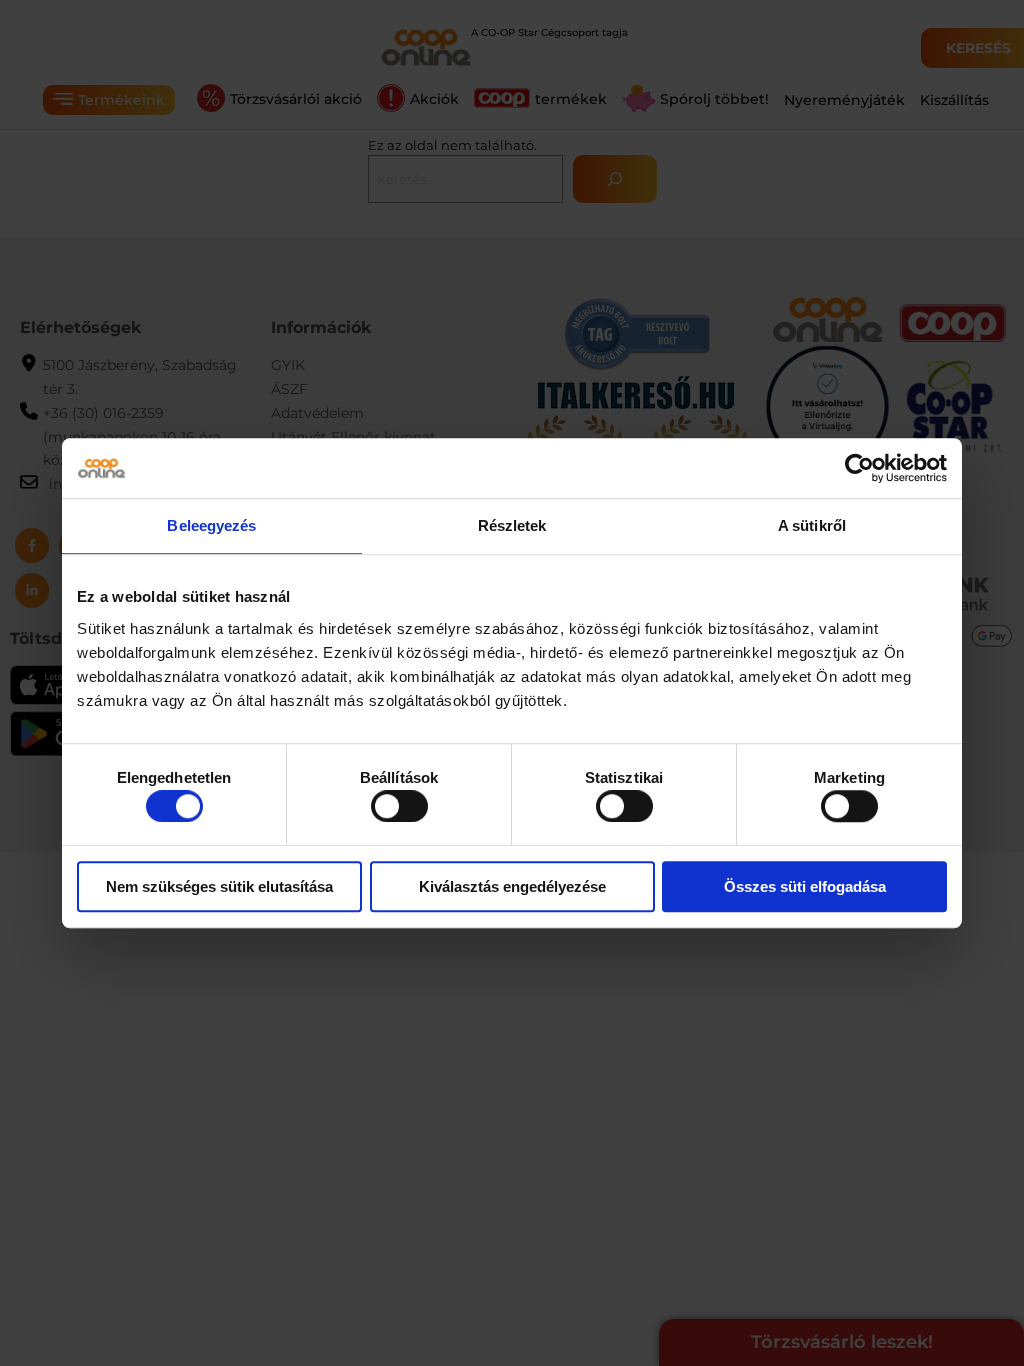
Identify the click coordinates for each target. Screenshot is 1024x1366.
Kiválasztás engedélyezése (512, 886)
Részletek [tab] (512, 525)
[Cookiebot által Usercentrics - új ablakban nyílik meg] (859, 468)
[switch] (399, 806)
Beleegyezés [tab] (211, 525)
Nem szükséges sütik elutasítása (219, 886)
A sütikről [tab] (812, 525)
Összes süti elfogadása (805, 886)
